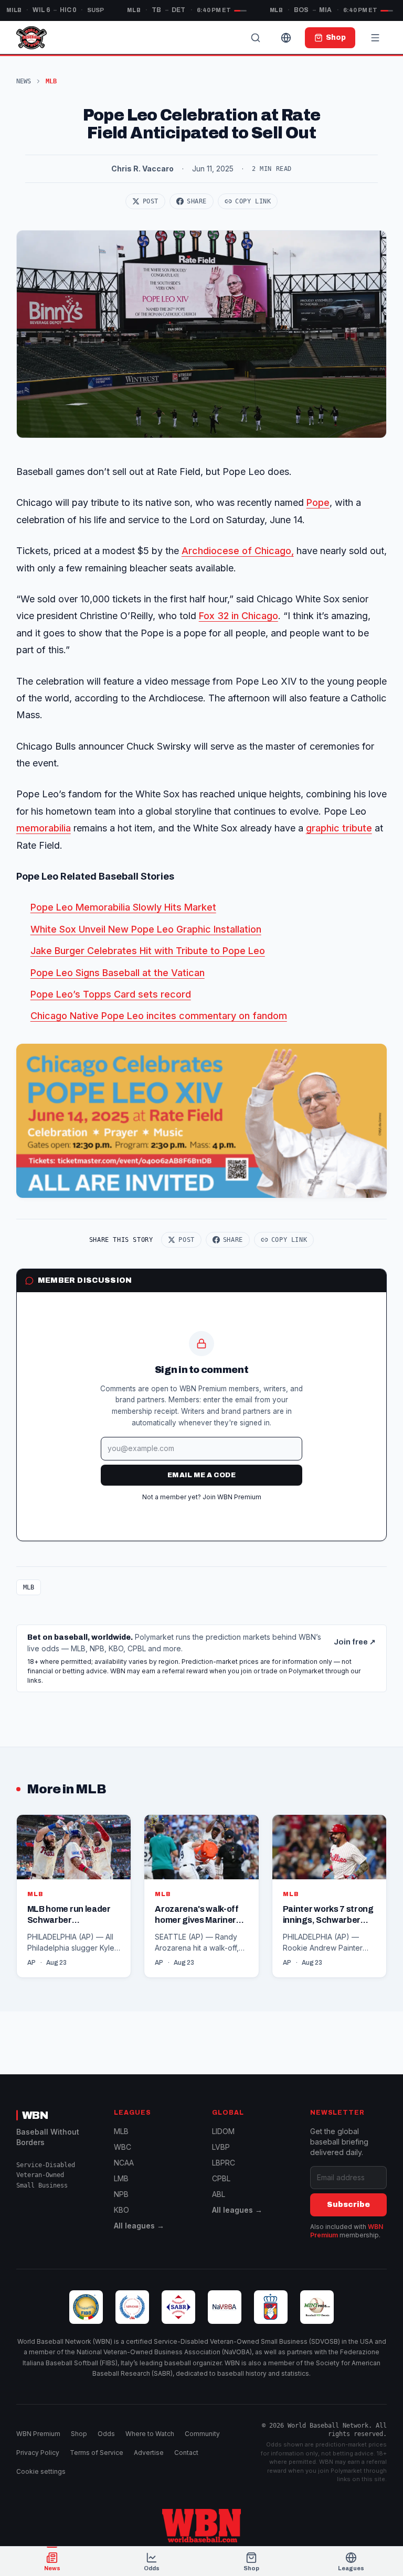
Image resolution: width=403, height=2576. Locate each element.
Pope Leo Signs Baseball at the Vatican (118, 973)
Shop (79, 2434)
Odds (106, 2434)
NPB (121, 2194)
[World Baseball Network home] (201, 2526)
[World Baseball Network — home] (31, 38)
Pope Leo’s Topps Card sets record (111, 994)
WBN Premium (38, 2434)
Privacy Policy (38, 2453)
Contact (186, 2453)
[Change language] (286, 38)
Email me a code (201, 1475)
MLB (29, 1587)
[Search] (256, 38)
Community (202, 2434)
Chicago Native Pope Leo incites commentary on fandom (159, 1016)
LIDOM (223, 2131)
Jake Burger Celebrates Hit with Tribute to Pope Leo (148, 951)
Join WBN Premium (232, 1497)
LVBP (221, 2147)
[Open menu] (375, 38)
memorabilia (44, 828)
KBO (121, 2210)
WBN (35, 2115)
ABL (219, 2194)
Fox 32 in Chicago (238, 616)
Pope (318, 502)
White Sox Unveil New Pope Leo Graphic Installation (146, 929)
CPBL (221, 2178)
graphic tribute (339, 828)
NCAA (124, 2163)
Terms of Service (97, 2453)
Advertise (149, 2453)
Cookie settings (41, 2471)
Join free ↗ (355, 1642)
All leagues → (139, 2226)
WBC (123, 2147)
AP (31, 1963)
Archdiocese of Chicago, (238, 551)
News (24, 81)
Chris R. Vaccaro (142, 169)
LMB (121, 2178)
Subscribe (348, 2205)
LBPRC (224, 2163)
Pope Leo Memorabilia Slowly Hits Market (123, 907)
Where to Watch (150, 2434)
